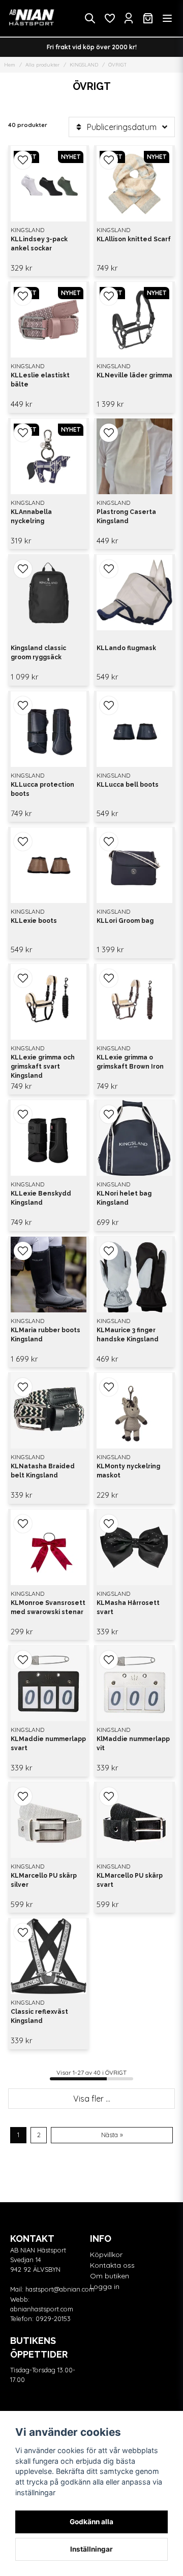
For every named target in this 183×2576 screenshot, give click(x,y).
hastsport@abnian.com (60, 2289)
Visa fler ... (92, 2099)
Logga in (105, 2287)
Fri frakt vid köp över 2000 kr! (92, 47)
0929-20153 (53, 2319)
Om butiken (110, 2276)
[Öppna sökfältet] (90, 18)
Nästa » (112, 2135)
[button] (23, 160)
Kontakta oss (112, 2265)
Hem (10, 65)
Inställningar (91, 2549)
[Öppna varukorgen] (148, 18)
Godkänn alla (91, 2522)
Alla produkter (42, 65)
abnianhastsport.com (42, 2309)
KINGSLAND (84, 65)
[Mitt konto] (129, 18)
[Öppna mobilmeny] (167, 18)
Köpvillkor (106, 2255)
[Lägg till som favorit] (109, 18)
